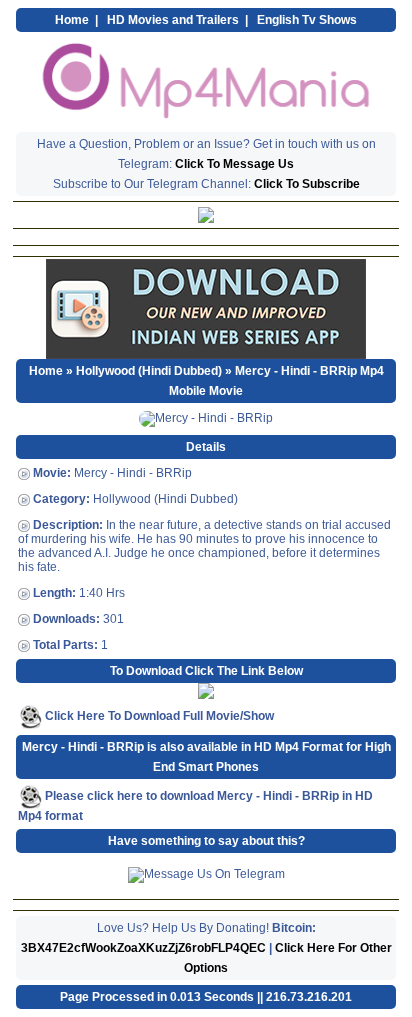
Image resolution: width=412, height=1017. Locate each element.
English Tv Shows (307, 20)
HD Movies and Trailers (173, 20)
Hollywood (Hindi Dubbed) (149, 371)
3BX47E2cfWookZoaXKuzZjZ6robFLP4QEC (143, 948)
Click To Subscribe (307, 184)
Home (72, 20)
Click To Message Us (234, 164)
